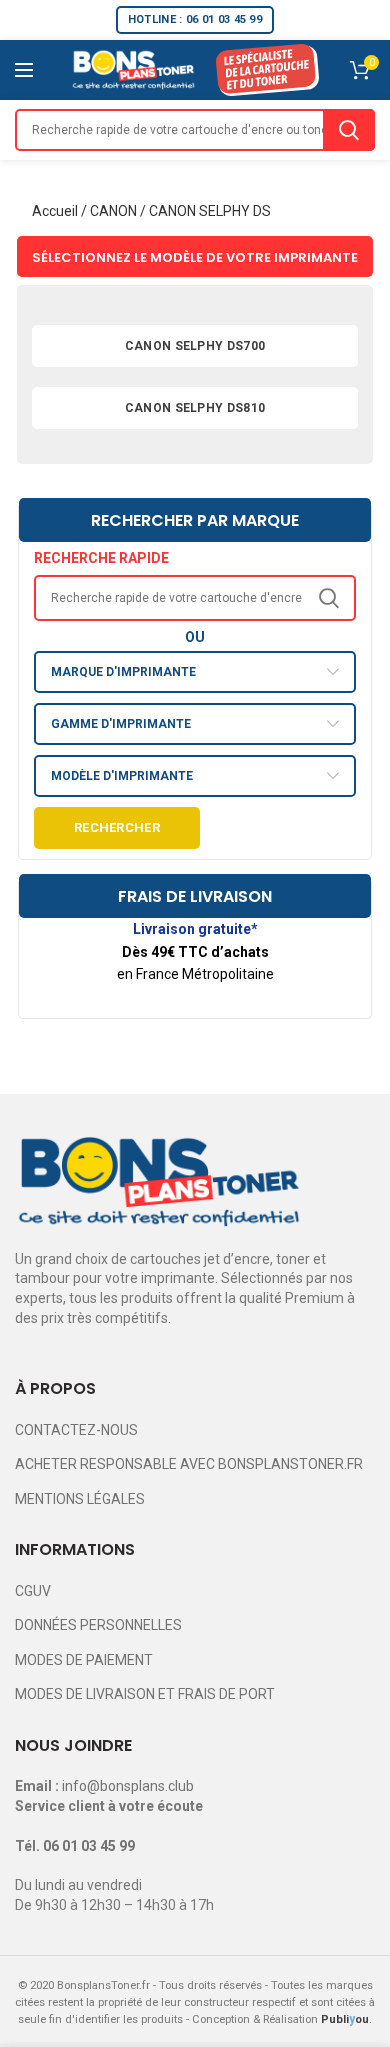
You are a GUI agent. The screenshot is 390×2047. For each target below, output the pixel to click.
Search (349, 130)
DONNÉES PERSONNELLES (98, 1625)
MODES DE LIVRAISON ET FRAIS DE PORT (145, 1694)
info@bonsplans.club (128, 1786)
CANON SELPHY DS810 (195, 408)
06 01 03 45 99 (89, 1846)
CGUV (33, 1591)
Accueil (55, 211)
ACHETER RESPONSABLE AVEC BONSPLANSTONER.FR (189, 1464)
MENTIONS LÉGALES (80, 1499)
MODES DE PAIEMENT (84, 1660)
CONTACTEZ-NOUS (76, 1430)
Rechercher (117, 827)
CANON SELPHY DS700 (195, 346)
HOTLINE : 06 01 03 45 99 (195, 19)
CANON (113, 211)
